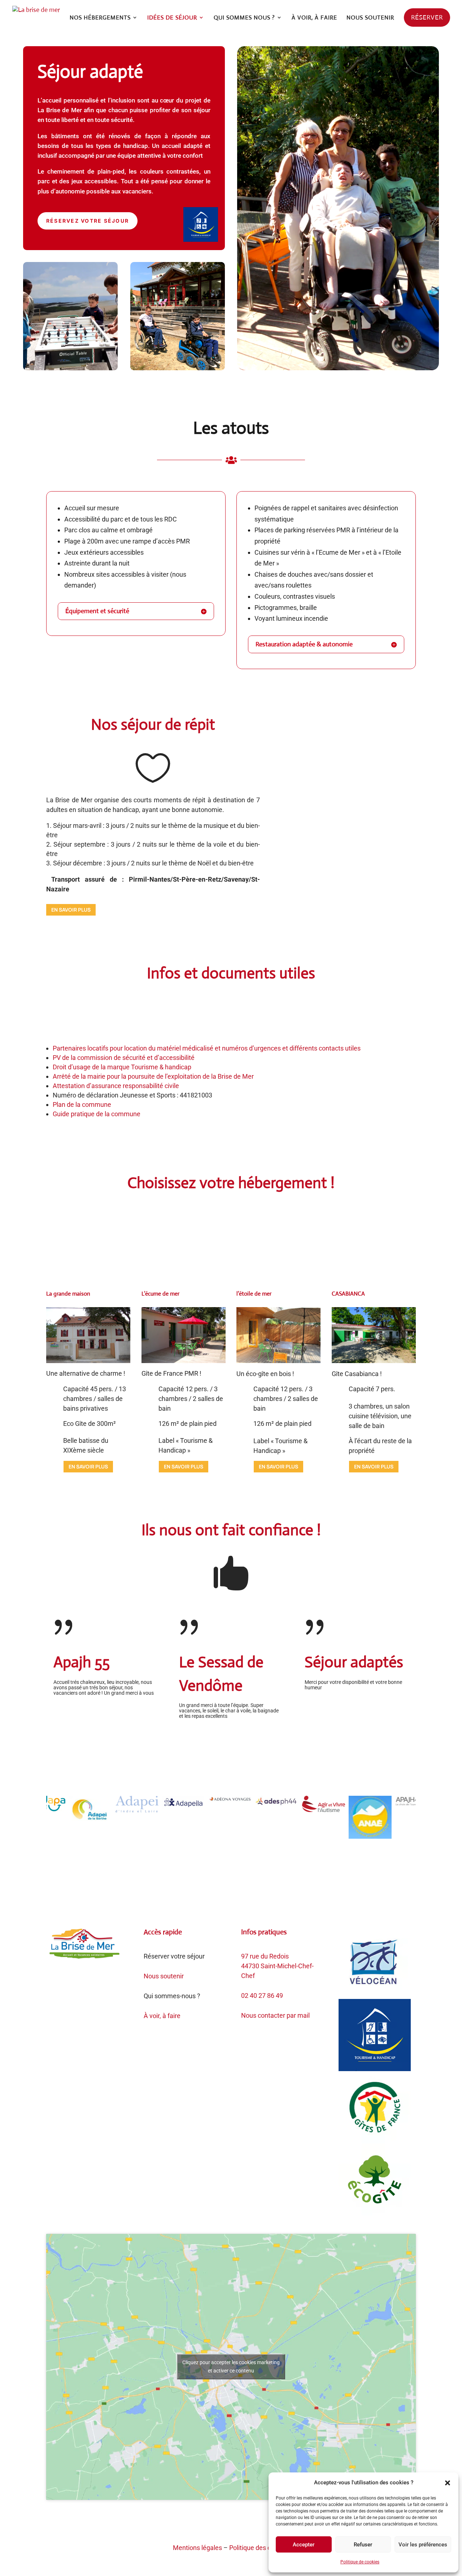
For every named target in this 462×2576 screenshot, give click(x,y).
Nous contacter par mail (275, 2015)
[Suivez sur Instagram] (209, 2524)
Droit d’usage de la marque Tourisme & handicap (122, 1067)
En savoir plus (71, 910)
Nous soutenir (164, 1976)
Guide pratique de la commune (97, 1114)
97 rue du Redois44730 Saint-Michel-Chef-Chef (277, 1966)
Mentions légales (197, 2548)
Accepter (304, 2545)
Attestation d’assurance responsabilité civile (116, 1086)
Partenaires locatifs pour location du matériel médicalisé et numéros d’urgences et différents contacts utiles (207, 1048)
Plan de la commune (82, 1104)
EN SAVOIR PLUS (88, 1466)
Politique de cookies (360, 2562)
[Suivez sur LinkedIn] (253, 2524)
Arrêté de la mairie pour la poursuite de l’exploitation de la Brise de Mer (153, 1076)
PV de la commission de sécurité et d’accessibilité (124, 1058)
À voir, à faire (162, 2016)
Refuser (363, 2545)
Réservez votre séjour (88, 221)
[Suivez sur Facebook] (224, 2524)
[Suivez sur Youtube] (238, 2524)
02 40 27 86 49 (262, 1996)
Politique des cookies (259, 2548)
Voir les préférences (423, 2545)
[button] (448, 2483)
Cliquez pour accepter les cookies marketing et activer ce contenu (231, 2367)
